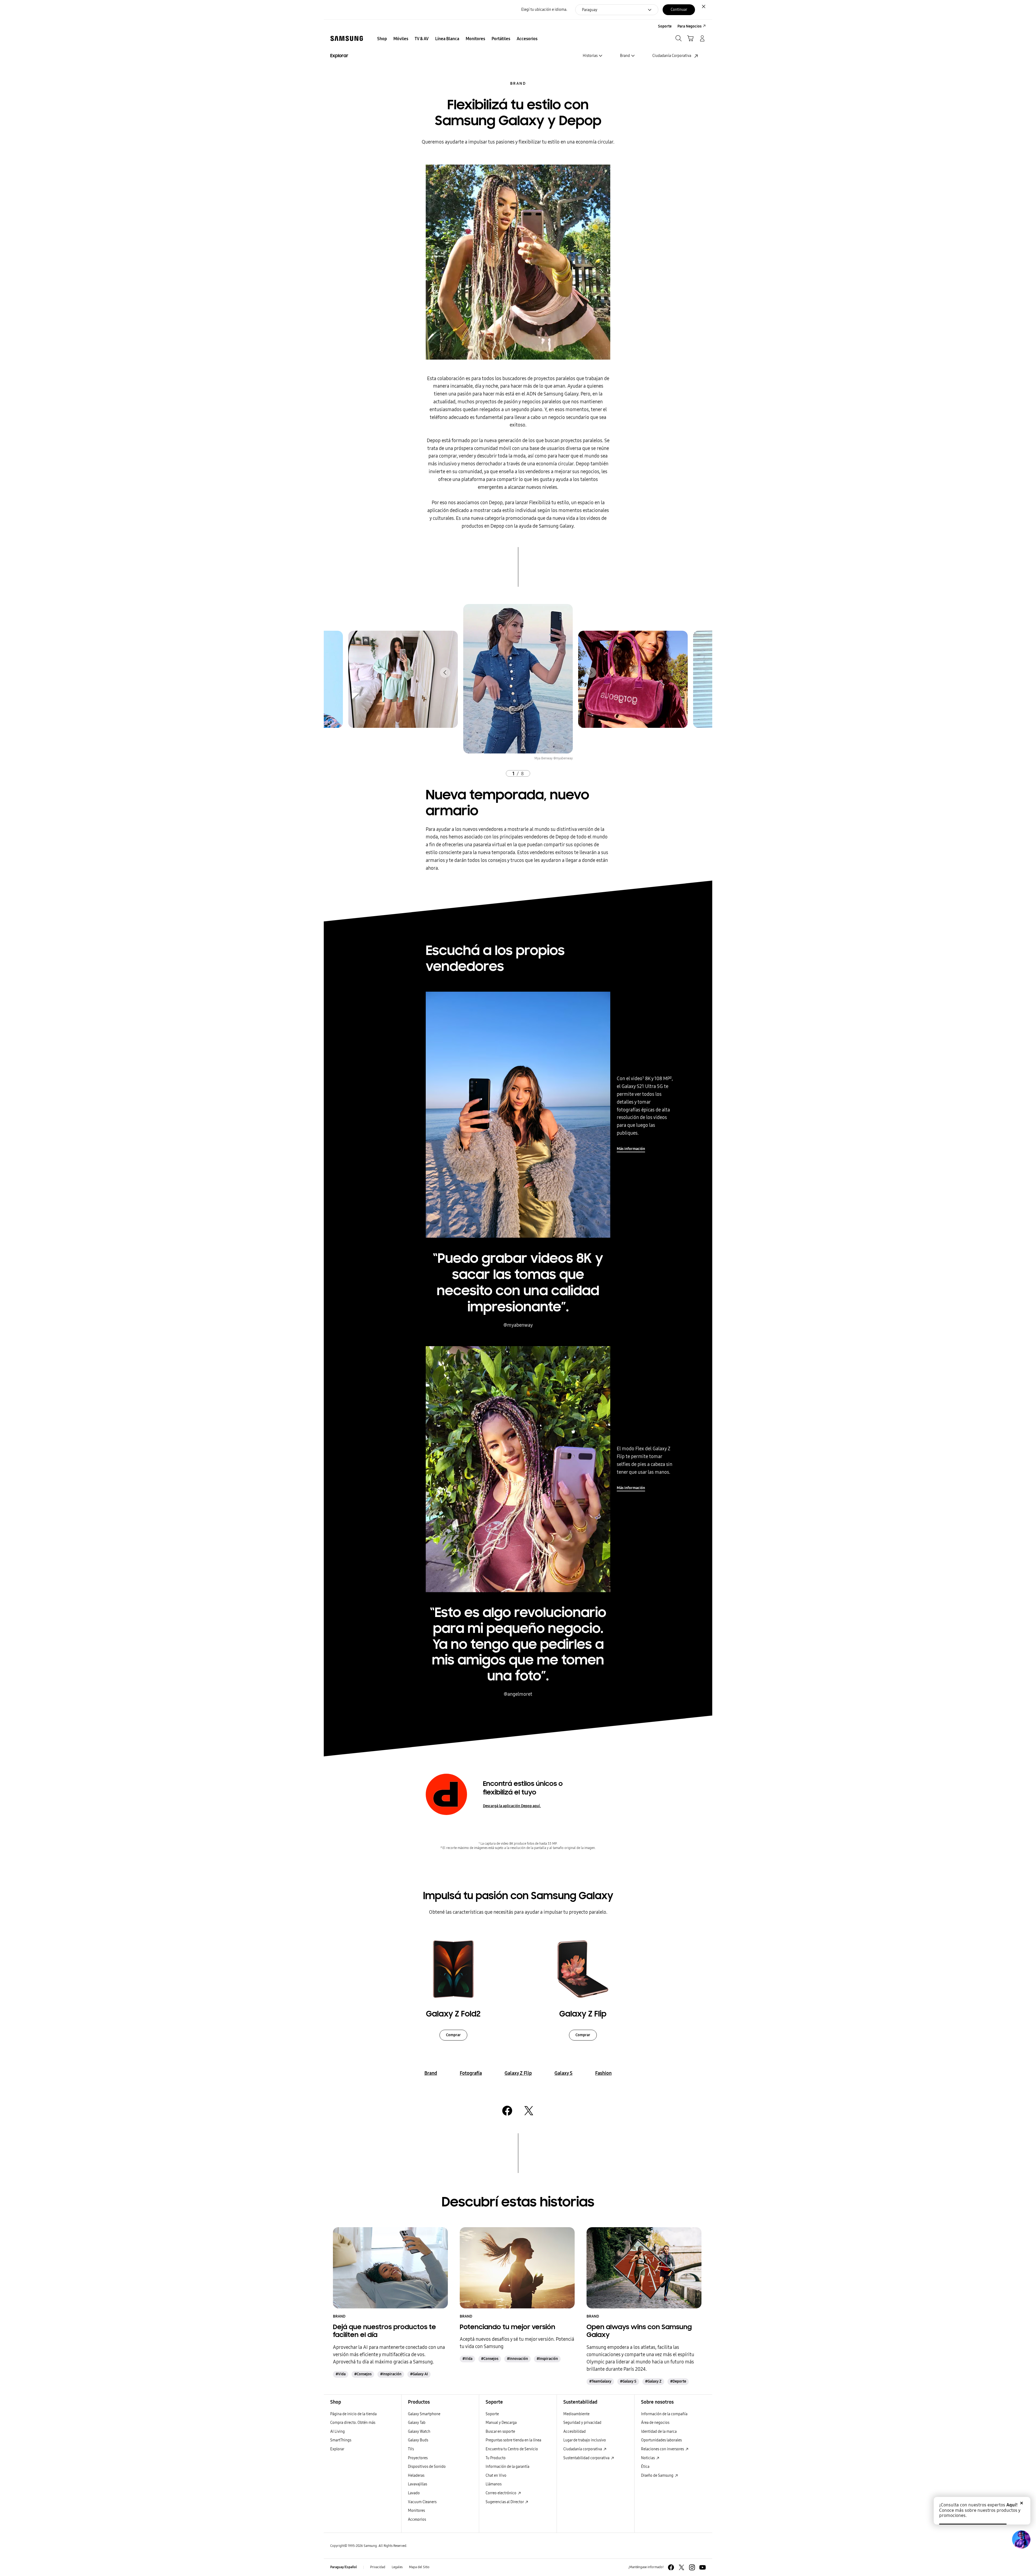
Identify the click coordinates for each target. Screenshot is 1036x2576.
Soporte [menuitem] (665, 26)
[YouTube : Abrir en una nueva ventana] (703, 2567)
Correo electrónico (501, 2493)
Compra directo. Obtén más (353, 2423)
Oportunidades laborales (661, 2440)
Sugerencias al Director (505, 2502)
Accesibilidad (575, 2432)
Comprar (453, 2035)
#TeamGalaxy (600, 2381)
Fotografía (471, 2073)
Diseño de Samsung (658, 2476)
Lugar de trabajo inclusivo (585, 2440)
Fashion (603, 2073)
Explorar (337, 2449)
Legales (397, 2567)
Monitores (416, 2511)
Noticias (648, 2458)
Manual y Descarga (501, 2423)
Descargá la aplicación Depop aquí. (512, 1806)
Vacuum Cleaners (422, 2502)
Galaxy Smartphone (424, 2414)
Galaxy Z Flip (518, 2073)
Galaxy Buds (418, 2440)
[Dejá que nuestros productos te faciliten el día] (390, 2268)
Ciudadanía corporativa (583, 2449)
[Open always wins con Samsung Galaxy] (644, 2268)
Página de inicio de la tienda (353, 2414)
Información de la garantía (507, 2467)
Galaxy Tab (417, 2423)
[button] (445, 673)
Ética (645, 2467)
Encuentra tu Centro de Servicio (512, 2449)
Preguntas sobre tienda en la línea (513, 2440)
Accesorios (417, 2519)
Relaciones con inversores (663, 2449)
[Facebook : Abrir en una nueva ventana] (671, 2567)
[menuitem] (382, 39)
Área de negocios (655, 2423)
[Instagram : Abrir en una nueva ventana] (692, 2567)
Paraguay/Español (344, 2567)
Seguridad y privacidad (582, 2423)
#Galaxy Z (653, 2381)
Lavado (414, 2493)
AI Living (338, 2432)
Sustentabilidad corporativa (587, 2458)
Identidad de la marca (659, 2432)
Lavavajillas (418, 2484)
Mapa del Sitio (419, 2567)
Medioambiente (576, 2414)
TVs (411, 2449)
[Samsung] (347, 38)
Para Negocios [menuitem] (689, 26)
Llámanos (494, 2484)
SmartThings (341, 2440)
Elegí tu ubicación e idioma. (544, 10)
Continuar (679, 10)
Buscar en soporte (500, 2432)
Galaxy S (563, 2073)
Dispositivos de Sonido (427, 2467)
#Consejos (363, 2374)
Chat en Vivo (496, 2476)
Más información (631, 1149)
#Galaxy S (628, 2381)
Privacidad (378, 2567)
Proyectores (418, 2458)
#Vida (341, 2374)
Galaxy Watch (419, 2432)
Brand (518, 83)
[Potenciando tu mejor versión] (517, 2268)
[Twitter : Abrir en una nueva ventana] (681, 2567)
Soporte (492, 2414)
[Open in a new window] (507, 2111)
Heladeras (416, 2476)
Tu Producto (496, 2458)
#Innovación (517, 2359)
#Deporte (678, 2381)
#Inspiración (391, 2374)
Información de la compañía (664, 2414)
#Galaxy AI (419, 2374)
